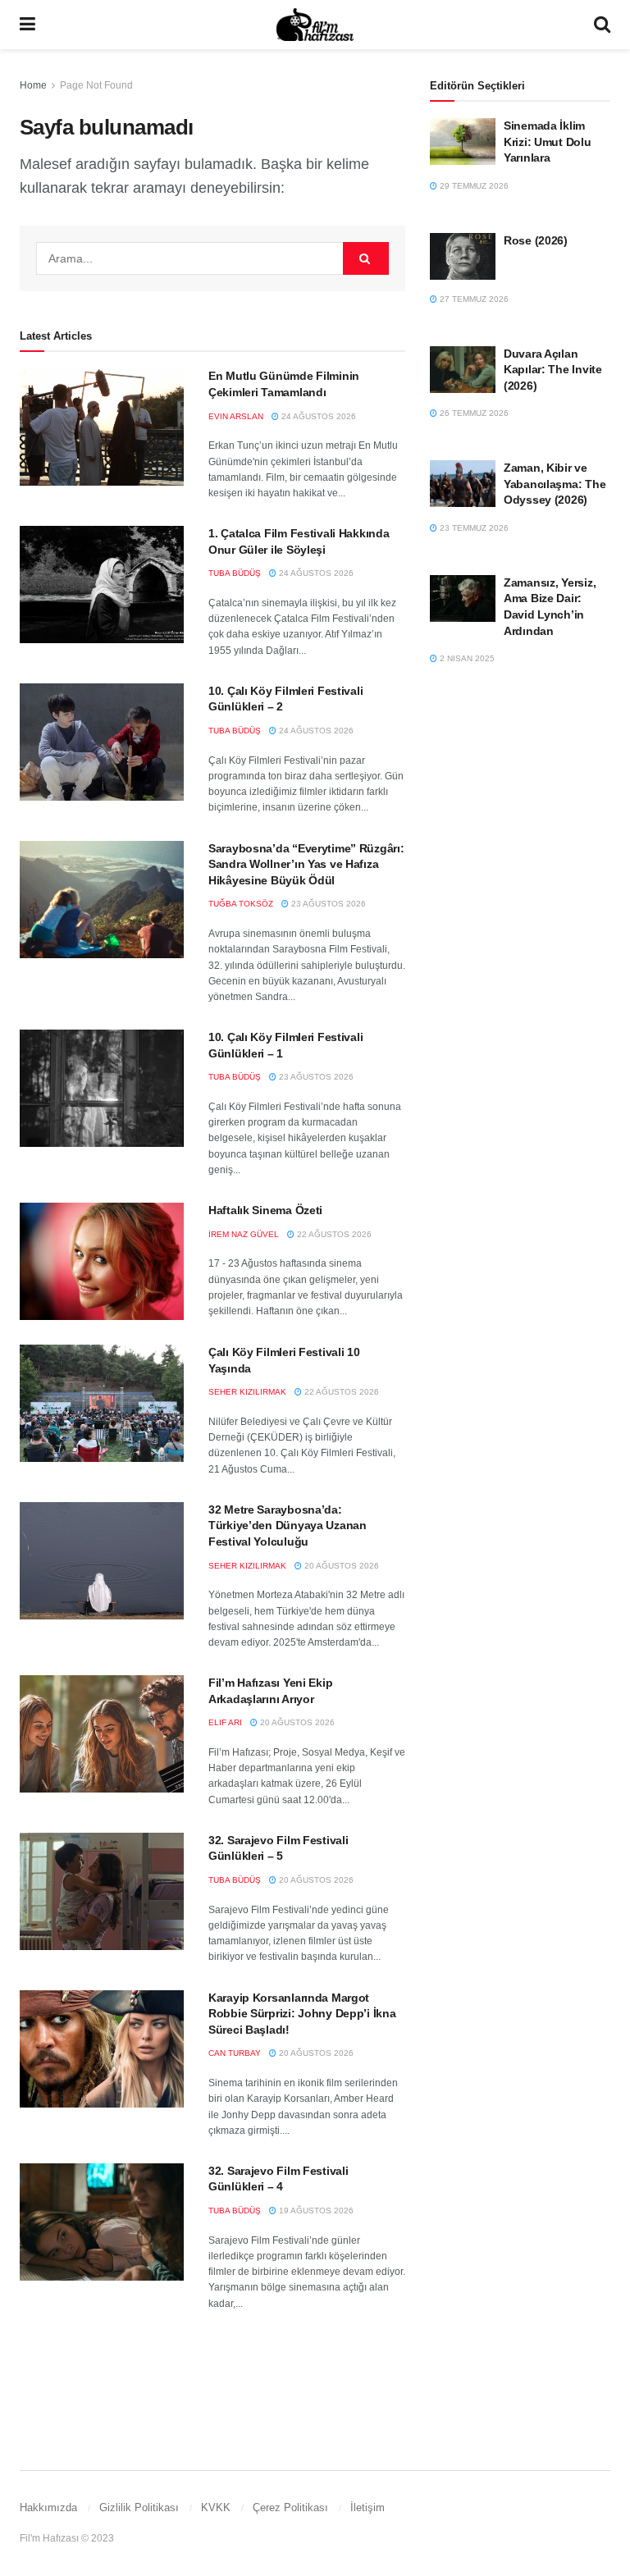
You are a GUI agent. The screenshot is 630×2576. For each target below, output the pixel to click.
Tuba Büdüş (235, 573)
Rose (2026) (536, 240)
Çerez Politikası (290, 2507)
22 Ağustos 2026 (333, 1234)
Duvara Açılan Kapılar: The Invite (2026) (553, 370)
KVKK (216, 2507)
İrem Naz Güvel (244, 1234)
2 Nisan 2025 (466, 658)
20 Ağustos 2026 (340, 1566)
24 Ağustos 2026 (317, 416)
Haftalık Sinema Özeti (265, 1210)
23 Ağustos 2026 (327, 904)
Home (33, 85)
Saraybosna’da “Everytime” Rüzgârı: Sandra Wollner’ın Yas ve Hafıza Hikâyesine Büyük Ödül (306, 864)
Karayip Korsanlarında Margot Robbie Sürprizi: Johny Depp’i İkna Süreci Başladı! (302, 2014)
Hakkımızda (48, 2507)
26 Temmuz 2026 (473, 413)
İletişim (367, 2507)
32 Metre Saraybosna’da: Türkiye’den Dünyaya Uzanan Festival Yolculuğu (288, 1526)
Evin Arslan (236, 416)
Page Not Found (96, 85)
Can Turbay (235, 2053)
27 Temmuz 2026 (473, 299)
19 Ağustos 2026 (315, 2211)
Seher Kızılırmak (247, 1392)
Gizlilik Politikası (139, 2507)
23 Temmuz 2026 (473, 528)
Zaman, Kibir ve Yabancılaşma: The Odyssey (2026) (555, 484)
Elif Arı (225, 1722)
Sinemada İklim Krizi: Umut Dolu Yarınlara (548, 142)
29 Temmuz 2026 (473, 186)
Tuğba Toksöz (241, 904)
